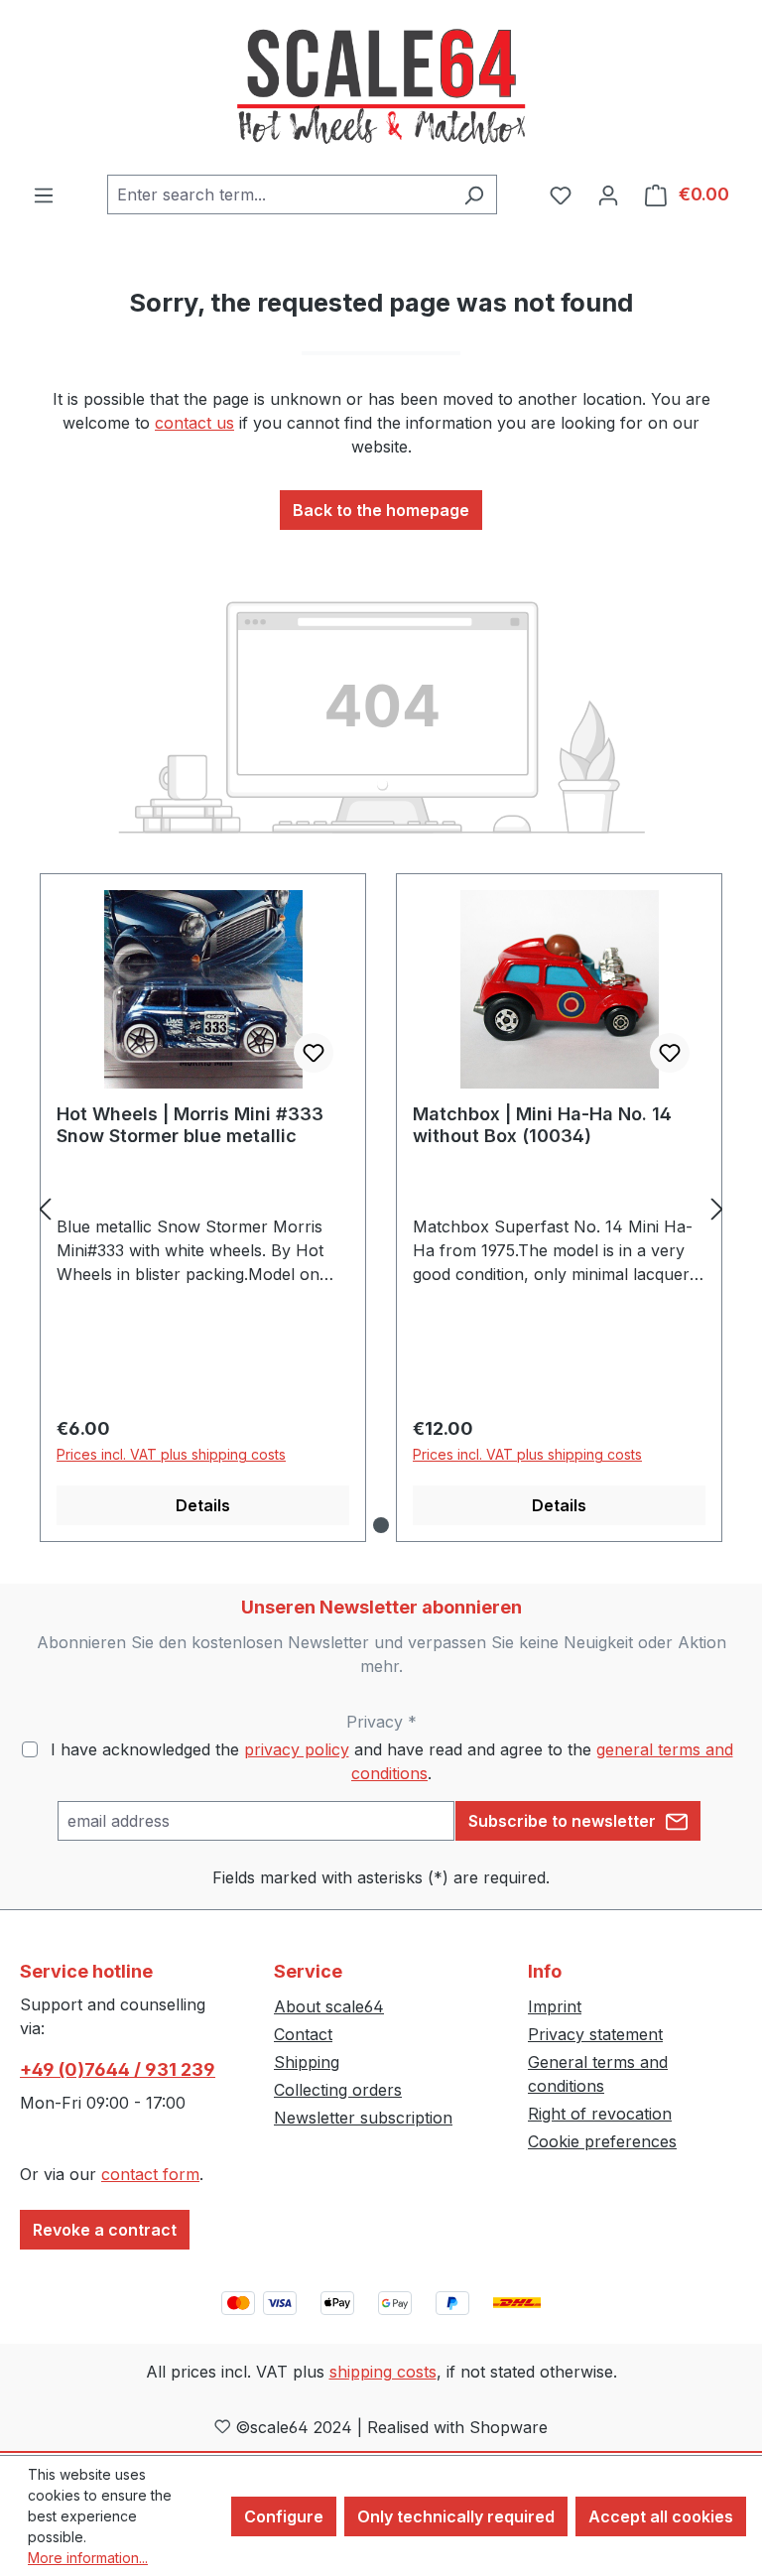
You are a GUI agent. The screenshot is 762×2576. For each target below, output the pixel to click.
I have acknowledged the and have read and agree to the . (392, 1761)
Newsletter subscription (363, 2118)
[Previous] (45, 1208)
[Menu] (44, 194)
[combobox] (279, 194)
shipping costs (383, 2372)
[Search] (474, 194)
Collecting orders (338, 2090)
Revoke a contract (105, 2230)
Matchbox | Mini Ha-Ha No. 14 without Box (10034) (542, 1125)
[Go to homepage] (381, 87)
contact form (150, 2174)
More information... (88, 2558)
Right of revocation (600, 2114)
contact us (194, 423)
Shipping (307, 2062)
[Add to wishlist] (314, 1053)
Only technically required (456, 2516)
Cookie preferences (602, 2141)
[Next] (717, 1208)
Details (203, 1505)
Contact (303, 2034)
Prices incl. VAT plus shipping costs (171, 1454)
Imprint (555, 2006)
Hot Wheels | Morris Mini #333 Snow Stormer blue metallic (190, 1125)
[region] (381, 1208)
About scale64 (329, 2006)
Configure (284, 2516)
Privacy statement (595, 2034)
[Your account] (608, 194)
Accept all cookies (661, 2516)
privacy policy (297, 1749)
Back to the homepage (381, 510)
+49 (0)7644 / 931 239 (118, 2069)
